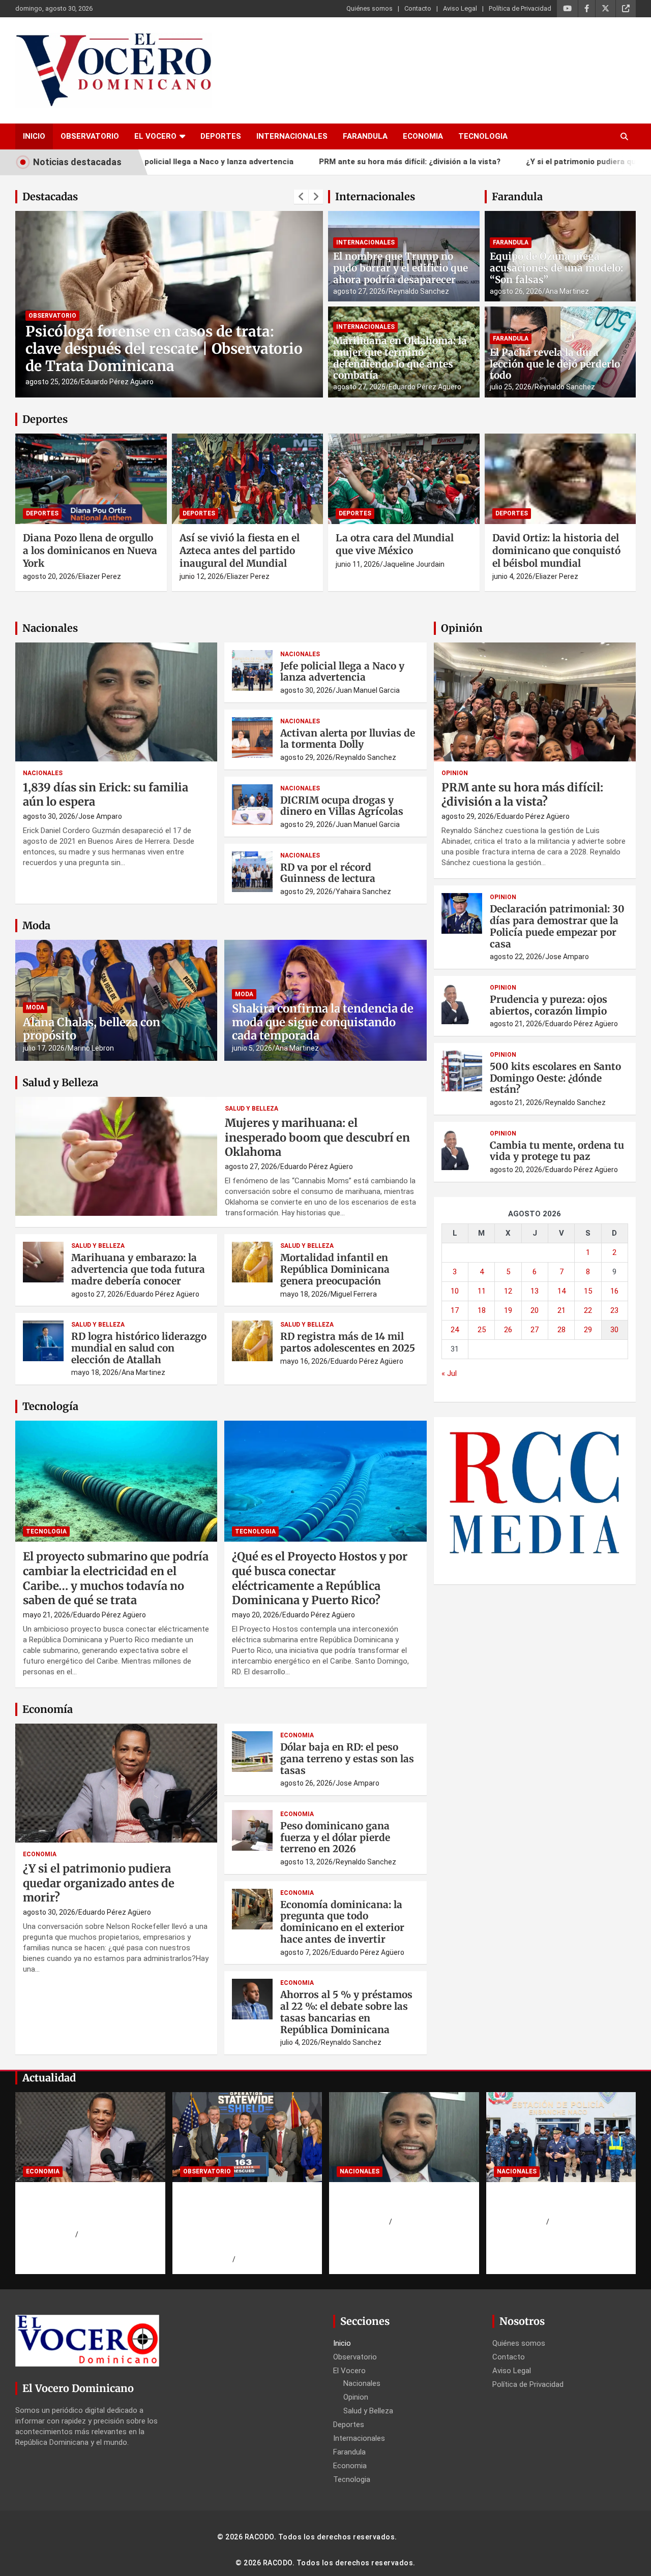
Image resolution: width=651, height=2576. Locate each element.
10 (455, 1291)
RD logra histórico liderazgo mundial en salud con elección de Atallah (139, 1348)
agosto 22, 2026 (516, 957)
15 (588, 1291)
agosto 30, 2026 (49, 816)
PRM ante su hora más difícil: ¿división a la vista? (326, 162)
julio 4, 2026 (299, 2042)
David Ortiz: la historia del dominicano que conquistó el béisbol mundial (556, 550)
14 (561, 1291)
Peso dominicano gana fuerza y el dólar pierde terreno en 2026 (335, 1837)
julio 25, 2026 (511, 387)
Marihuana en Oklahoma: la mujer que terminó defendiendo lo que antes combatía (400, 358)
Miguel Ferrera (354, 1294)
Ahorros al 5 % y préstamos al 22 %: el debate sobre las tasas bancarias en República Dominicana (346, 2012)
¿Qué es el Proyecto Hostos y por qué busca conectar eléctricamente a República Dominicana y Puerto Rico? (320, 1578)
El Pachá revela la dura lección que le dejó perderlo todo (555, 364)
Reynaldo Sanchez (419, 291)
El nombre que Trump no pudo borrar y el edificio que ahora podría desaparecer (401, 268)
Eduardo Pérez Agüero (117, 382)
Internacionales (292, 136)
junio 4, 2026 (512, 576)
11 (482, 1291)
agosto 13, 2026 (306, 1862)
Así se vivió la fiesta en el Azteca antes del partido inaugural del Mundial (240, 550)
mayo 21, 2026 (47, 1615)
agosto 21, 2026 (516, 1024)
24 (455, 1330)
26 (508, 1330)
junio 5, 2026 (252, 1048)
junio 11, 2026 (358, 564)
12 (508, 1291)
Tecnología (50, 1406)
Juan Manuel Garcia (368, 690)
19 (508, 1310)
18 (482, 1310)
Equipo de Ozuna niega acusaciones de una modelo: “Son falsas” (556, 268)
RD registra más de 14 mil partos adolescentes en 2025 (348, 1342)
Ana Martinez (567, 291)
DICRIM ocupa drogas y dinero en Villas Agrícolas (342, 806)
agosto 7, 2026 (304, 1952)
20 (535, 1310)
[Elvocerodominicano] (91, 479)
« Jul (449, 1373)
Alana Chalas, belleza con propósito (92, 1029)
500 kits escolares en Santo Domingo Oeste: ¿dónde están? (555, 1078)
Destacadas (50, 196)
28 (561, 1330)
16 (614, 1291)
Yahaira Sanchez (363, 892)
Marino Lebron (91, 1048)
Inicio (34, 136)
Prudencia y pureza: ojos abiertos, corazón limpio (549, 1005)
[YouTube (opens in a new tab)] (567, 9)
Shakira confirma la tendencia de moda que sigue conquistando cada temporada (323, 1022)
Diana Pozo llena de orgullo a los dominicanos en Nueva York (90, 550)
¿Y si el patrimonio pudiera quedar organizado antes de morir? (99, 1883)
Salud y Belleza (60, 1082)
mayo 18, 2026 (304, 1294)
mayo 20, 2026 (256, 1615)
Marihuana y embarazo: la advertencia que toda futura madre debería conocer (138, 1269)
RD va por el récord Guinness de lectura (328, 873)
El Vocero (155, 136)
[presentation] (301, 197)
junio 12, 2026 (202, 576)
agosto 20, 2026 (49, 576)
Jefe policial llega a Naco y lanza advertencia (342, 672)
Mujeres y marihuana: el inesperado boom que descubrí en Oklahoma (317, 1137)
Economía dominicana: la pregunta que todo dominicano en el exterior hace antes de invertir (342, 1922)
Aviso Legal (460, 8)
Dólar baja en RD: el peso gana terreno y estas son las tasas (347, 1759)
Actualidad (49, 2078)
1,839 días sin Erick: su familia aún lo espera (391, 2202)
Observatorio (90, 136)
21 (561, 1310)
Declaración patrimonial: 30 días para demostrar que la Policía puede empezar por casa (557, 926)
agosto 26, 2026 (516, 291)
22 (588, 1310)
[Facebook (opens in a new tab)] (587, 9)
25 (482, 1330)
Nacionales (50, 628)
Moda (36, 925)
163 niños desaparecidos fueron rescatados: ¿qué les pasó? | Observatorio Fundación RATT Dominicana (244, 2221)
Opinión (462, 628)
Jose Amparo (100, 816)
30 (614, 1330)
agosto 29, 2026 (306, 757)
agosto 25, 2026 (52, 382)
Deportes (221, 136)
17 (455, 1310)
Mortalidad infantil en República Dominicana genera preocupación (335, 1269)
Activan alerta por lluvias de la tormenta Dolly (348, 739)
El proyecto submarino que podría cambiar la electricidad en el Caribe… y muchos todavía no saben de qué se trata (116, 1578)
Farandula (365, 136)
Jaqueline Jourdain (414, 564)
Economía (48, 1709)
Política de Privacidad (520, 8)
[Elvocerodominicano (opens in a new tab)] (626, 9)
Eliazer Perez (100, 576)
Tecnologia (483, 136)
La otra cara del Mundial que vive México (395, 544)
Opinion (455, 773)
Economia (423, 136)
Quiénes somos (369, 8)
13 (535, 1291)
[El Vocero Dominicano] (114, 40)
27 (535, 1330)
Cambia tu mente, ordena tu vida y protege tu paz (557, 1151)
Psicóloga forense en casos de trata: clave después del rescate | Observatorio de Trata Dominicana (164, 348)
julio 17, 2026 (44, 1048)
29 (588, 1330)
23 (614, 1310)
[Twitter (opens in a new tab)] (605, 9)
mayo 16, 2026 (304, 1361)
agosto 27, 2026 (359, 291)
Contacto (418, 8)
